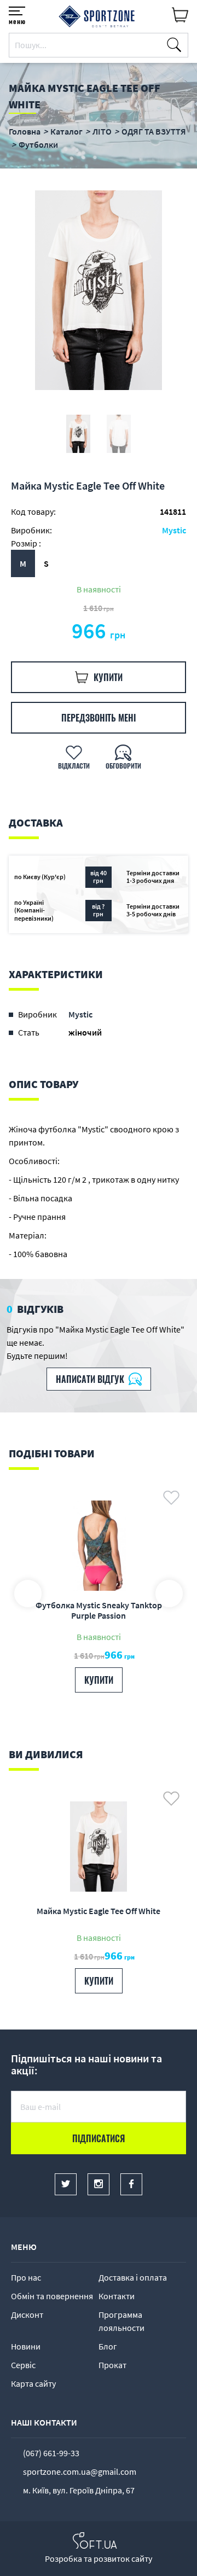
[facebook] (131, 2184)
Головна (25, 131)
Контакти (117, 2296)
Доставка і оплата (133, 2277)
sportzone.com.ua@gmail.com (80, 2472)
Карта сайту (33, 2383)
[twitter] (66, 2184)
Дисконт (27, 2315)
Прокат (112, 2365)
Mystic (174, 530)
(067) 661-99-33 (51, 2453)
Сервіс (23, 2365)
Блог (108, 2346)
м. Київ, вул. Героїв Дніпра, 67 (79, 2490)
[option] (99, 290)
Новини (26, 2346)
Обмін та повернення (52, 2296)
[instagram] (99, 2184)
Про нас (26, 2277)
